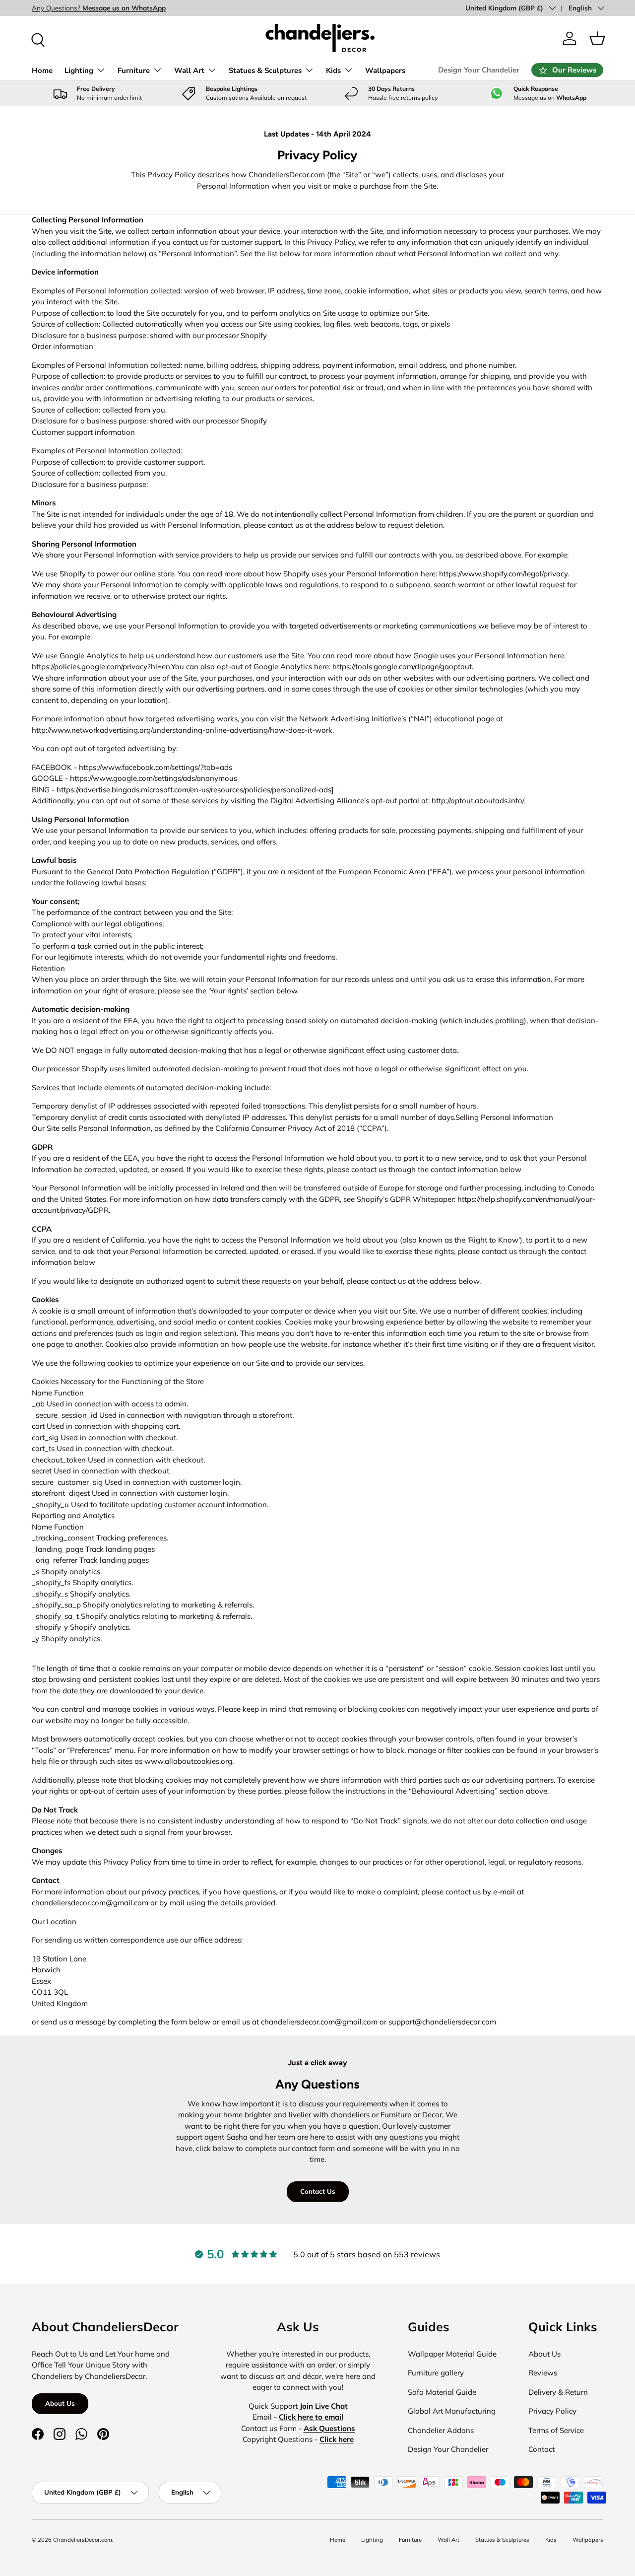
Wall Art (189, 70)
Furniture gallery (436, 2373)
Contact (541, 2449)
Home (42, 70)
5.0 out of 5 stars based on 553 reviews (367, 2254)
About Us (60, 2403)
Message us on (550, 98)
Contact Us (318, 2191)
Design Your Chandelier (479, 70)
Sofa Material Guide (442, 2392)
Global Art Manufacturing (452, 2411)
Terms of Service (556, 2430)
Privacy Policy (552, 2411)
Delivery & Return (558, 2392)
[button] (597, 38)
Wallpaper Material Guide (452, 2354)
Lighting (79, 70)
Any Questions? (99, 8)
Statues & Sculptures (265, 70)
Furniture (134, 70)
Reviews (543, 2373)
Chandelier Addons (441, 2430)
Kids (333, 70)
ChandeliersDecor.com (83, 2540)
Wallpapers (385, 70)
